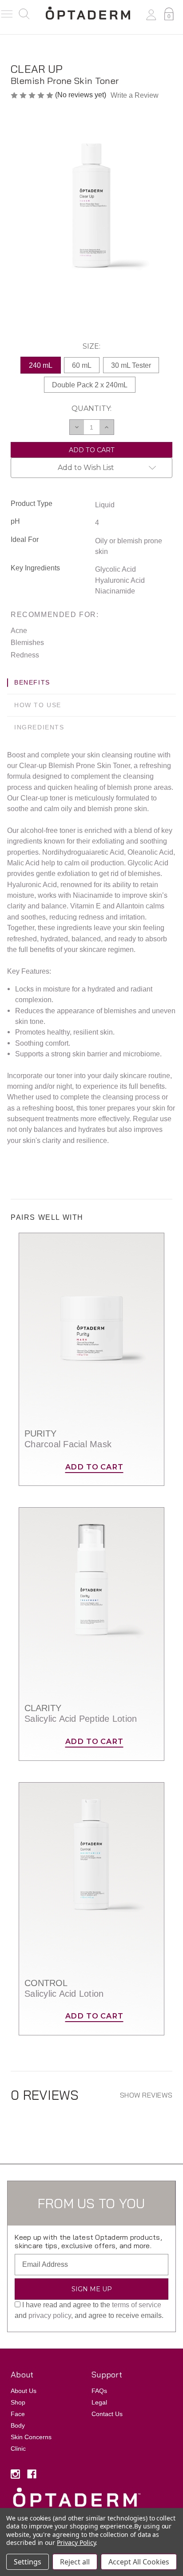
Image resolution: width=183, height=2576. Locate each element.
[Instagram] (15, 2474)
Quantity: (91, 408)
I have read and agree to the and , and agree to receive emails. (89, 2310)
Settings (28, 2562)
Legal (99, 2402)
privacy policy (50, 2315)
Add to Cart (94, 1467)
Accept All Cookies (139, 2562)
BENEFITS (32, 682)
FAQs (99, 2391)
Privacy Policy (76, 2542)
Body (18, 2425)
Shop (18, 2402)
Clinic (18, 2449)
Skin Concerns (31, 2437)
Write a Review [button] (135, 95)
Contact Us (107, 2414)
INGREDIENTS (39, 727)
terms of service (137, 2305)
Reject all (75, 2562)
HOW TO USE (38, 705)
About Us (24, 2391)
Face (18, 2414)
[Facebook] (32, 2474)
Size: (91, 346)
